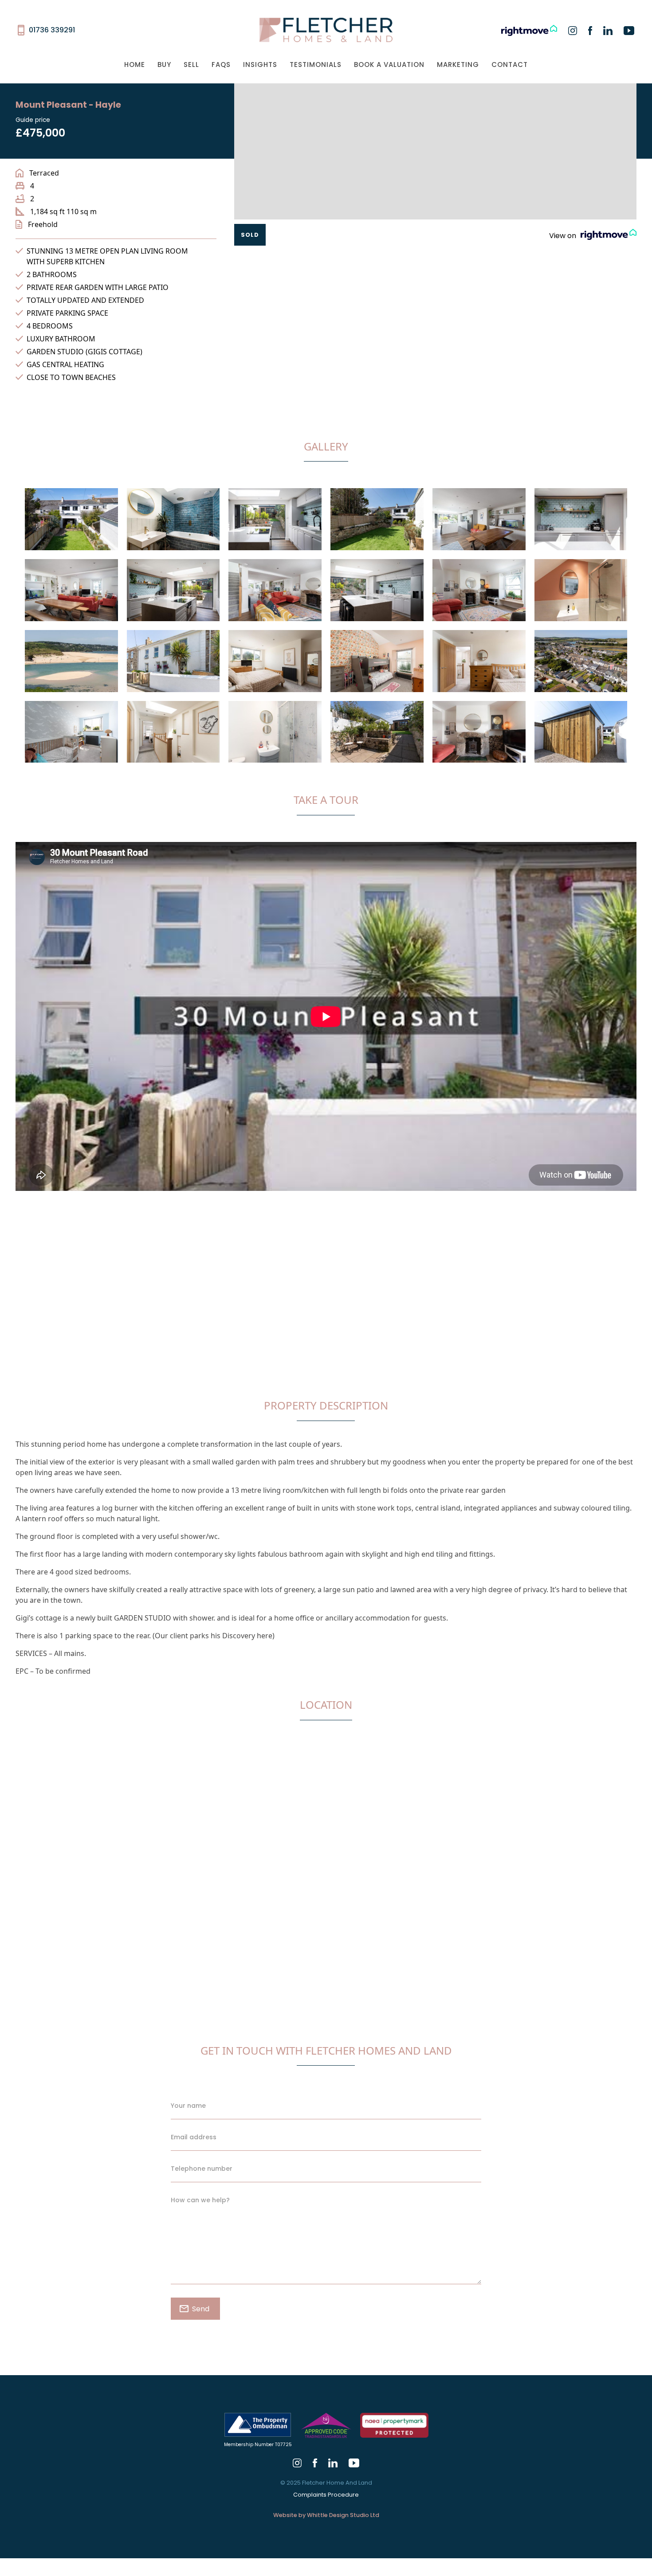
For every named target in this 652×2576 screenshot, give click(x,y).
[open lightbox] (71, 524)
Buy (164, 65)
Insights (260, 65)
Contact (510, 65)
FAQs (221, 65)
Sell (191, 65)
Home (135, 65)
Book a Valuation (389, 65)
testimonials (316, 65)
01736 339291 (52, 30)
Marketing (458, 65)
